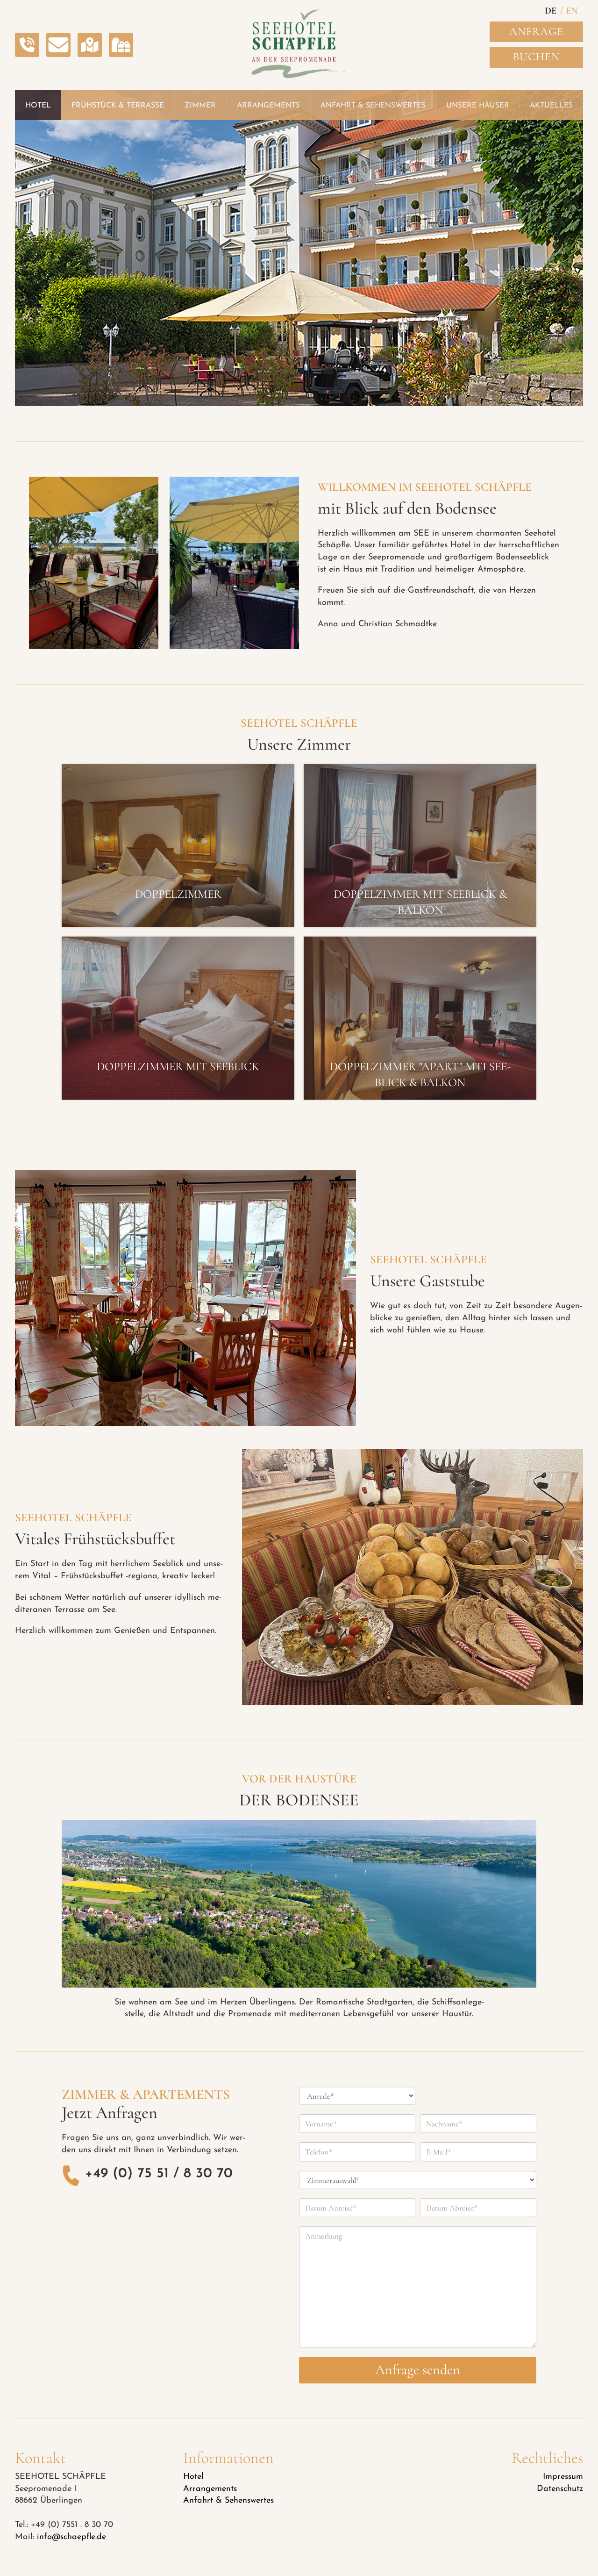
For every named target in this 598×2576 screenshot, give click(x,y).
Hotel (193, 2477)
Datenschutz (560, 2489)
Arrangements (210, 2489)
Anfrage (536, 32)
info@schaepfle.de (71, 2537)
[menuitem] (551, 12)
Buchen (536, 57)
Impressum (563, 2477)
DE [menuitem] (551, 11)
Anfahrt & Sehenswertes (228, 2501)
